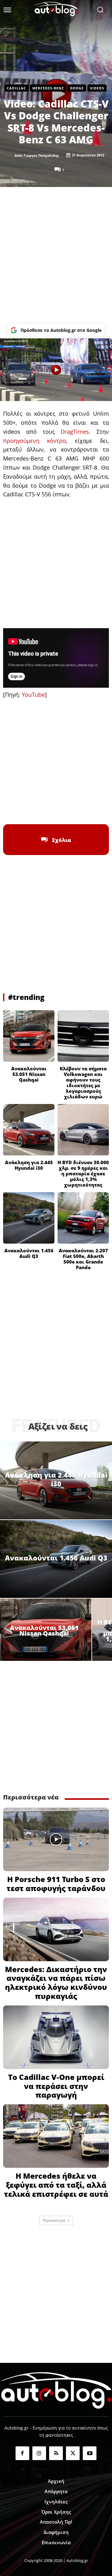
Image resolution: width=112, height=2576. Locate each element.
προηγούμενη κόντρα (35, 441)
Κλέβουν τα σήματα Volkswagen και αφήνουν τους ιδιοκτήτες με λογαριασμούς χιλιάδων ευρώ (83, 1082)
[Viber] (70, 809)
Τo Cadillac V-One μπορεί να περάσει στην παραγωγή (56, 2086)
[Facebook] (27, 809)
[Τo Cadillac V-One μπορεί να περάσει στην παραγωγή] (56, 2037)
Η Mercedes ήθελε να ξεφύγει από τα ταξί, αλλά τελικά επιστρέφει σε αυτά (56, 2185)
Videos (97, 88)
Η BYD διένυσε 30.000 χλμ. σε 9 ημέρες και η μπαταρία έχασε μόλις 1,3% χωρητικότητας (83, 1173)
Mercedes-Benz (48, 88)
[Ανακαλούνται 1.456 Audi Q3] (29, 1218)
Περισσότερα (54, 2220)
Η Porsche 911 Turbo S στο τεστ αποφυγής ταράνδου (56, 1884)
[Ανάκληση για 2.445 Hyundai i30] (29, 1130)
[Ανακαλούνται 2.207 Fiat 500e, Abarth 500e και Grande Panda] (83, 1218)
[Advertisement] (56, 256)
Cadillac (16, 88)
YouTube (33, 695)
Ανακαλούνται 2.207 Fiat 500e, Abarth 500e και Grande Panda (83, 1259)
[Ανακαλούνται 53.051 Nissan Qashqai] (29, 1036)
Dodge (77, 88)
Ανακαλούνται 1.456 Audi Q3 (29, 1253)
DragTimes (75, 432)
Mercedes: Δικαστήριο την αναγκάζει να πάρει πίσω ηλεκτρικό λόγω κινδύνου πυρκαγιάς (56, 1983)
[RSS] (56, 2453)
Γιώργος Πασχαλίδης (41, 155)
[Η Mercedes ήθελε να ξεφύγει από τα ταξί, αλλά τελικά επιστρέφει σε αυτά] (56, 2136)
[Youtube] (90, 2453)
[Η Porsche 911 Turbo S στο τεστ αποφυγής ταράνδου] (56, 1839)
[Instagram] (39, 2453)
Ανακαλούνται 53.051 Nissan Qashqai (29, 1074)
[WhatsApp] (56, 809)
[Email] (85, 809)
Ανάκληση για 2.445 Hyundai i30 (29, 1165)
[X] (42, 809)
